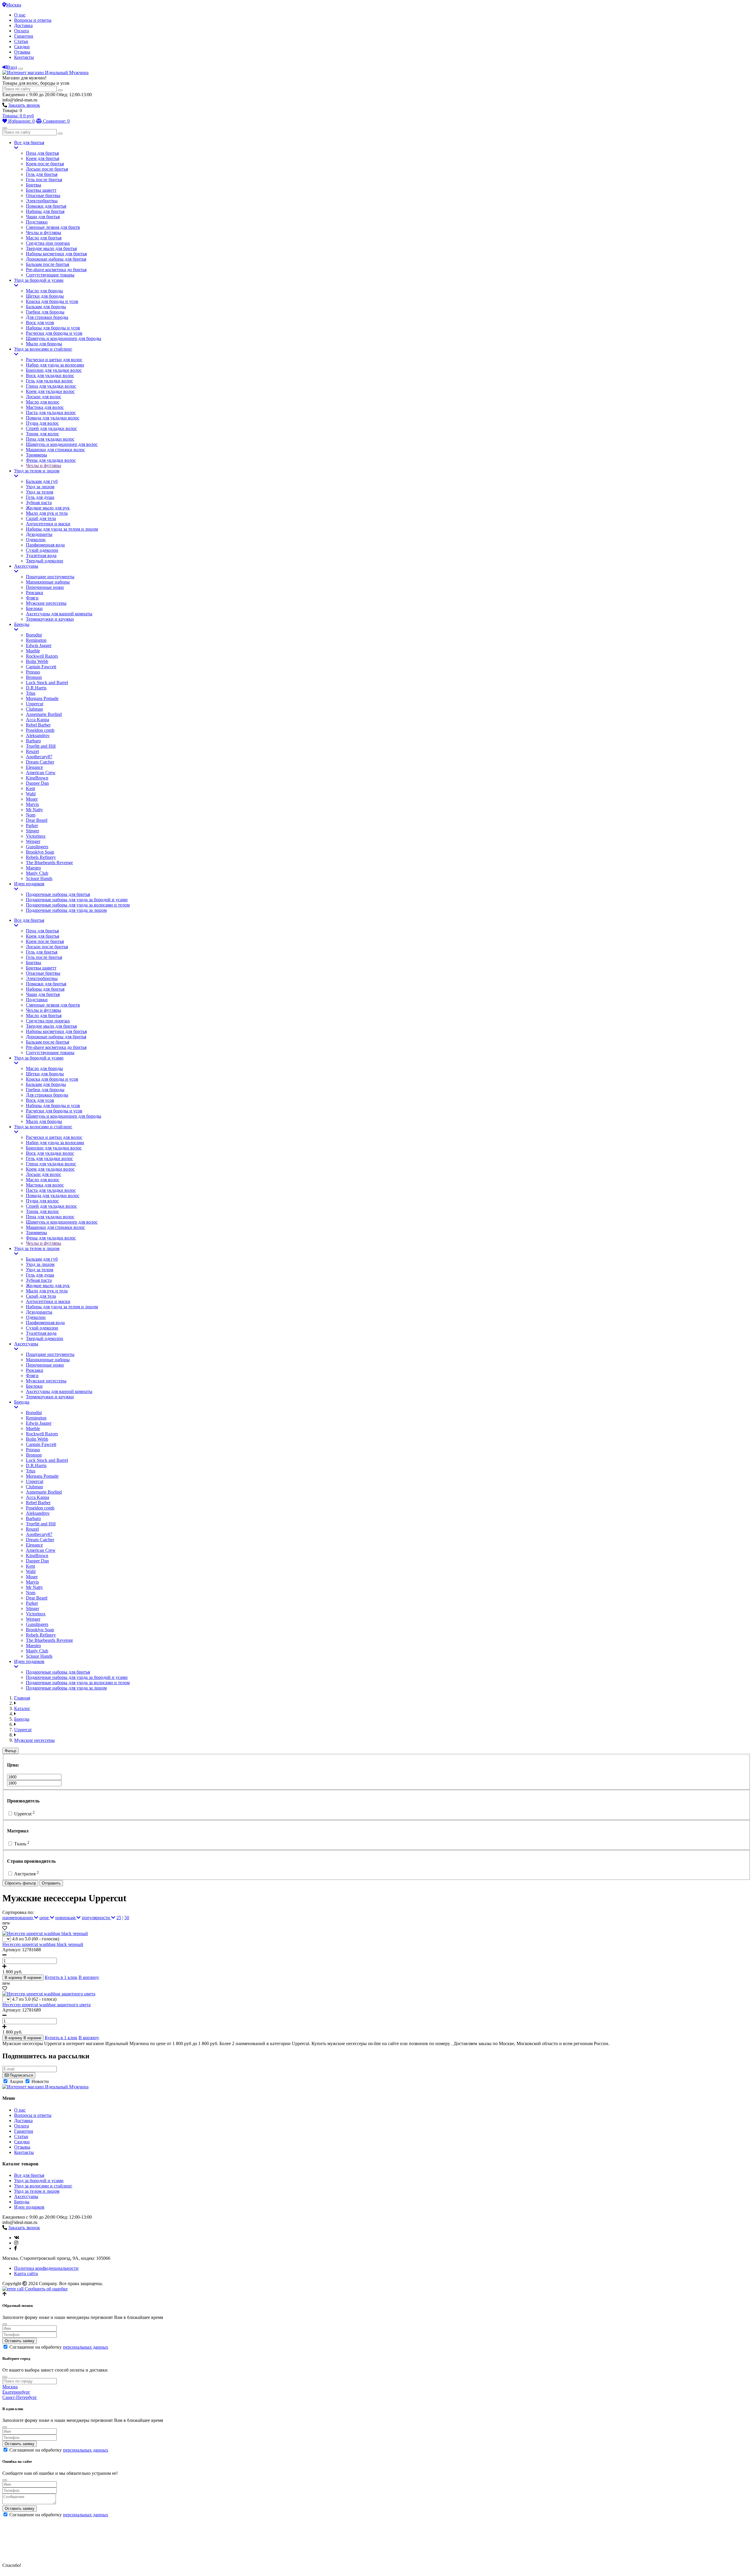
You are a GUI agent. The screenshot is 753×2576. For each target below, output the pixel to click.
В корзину (89, 1977)
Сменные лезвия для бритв (53, 227)
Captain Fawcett (41, 667)
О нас (20, 15)
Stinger (33, 831)
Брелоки (34, 608)
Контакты (24, 57)
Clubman (34, 709)
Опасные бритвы (43, 195)
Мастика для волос (45, 407)
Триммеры (36, 455)
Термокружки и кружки (50, 619)
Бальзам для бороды (46, 307)
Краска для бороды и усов (52, 301)
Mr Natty (34, 810)
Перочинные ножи (45, 587)
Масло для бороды (44, 291)
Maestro (33, 868)
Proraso (33, 672)
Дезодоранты (39, 534)
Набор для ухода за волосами (55, 365)
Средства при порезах (48, 243)
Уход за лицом (40, 487)
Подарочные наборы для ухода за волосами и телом (78, 905)
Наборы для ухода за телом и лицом (62, 529)
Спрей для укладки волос (51, 428)
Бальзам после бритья (48, 264)
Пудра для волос (42, 423)
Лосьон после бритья (47, 169)
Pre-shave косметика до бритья (56, 270)
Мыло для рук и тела (47, 513)
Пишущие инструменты (50, 577)
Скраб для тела (41, 518)
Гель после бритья (44, 180)
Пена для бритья (42, 153)
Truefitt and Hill (41, 746)
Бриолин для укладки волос (54, 370)
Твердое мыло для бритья (51, 248)
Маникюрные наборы (48, 582)
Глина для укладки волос (51, 386)
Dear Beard (37, 820)
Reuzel (32, 751)
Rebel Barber (38, 725)
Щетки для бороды (45, 296)
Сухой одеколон (42, 550)
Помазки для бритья (46, 206)
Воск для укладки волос (50, 375)
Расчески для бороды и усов (54, 333)
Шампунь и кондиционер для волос (62, 444)
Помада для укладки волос (53, 418)
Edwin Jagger (39, 645)
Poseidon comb (40, 730)
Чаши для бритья (43, 217)
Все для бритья (29, 143)
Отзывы (22, 52)
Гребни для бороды (45, 312)
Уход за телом (40, 492)
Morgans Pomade (42, 698)
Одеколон (36, 540)
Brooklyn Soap (40, 852)
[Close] (5, 2324)
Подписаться (21, 2075)
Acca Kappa (38, 720)
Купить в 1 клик (61, 1977)
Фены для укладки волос (51, 460)
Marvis (32, 804)
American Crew (41, 773)
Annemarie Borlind (44, 714)
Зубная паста (39, 503)
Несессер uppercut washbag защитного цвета (46, 2005)
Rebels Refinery (41, 857)
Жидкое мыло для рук (48, 508)
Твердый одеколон (45, 561)
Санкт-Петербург (20, 2397)
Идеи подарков (29, 884)
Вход (12, 67)
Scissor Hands (39, 878)
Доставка (23, 25)
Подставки (37, 222)
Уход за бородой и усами (39, 280)
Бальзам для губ (42, 481)
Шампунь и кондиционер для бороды (64, 338)
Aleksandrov (38, 735)
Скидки (22, 47)
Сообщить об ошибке (46, 2289)
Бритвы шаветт (41, 190)
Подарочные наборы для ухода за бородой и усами (77, 900)
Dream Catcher (40, 762)
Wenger (33, 841)
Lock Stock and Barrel (47, 683)
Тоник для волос (43, 434)
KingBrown (37, 778)
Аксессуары (26, 566)
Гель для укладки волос (49, 381)
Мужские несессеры (46, 603)
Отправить (51, 1883)
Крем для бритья (43, 158)
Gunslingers (37, 847)
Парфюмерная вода (45, 545)
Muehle (33, 651)
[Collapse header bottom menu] (5, 128)
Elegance (34, 767)
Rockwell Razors (42, 656)
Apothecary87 (39, 757)
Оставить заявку (20, 2341)
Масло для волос (43, 402)
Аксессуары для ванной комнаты (59, 614)
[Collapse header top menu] (21, 69)
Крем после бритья (45, 164)
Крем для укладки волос (50, 391)
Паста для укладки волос (51, 413)
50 (127, 1918)
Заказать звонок (24, 105)
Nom (31, 815)
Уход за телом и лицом (37, 471)
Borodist (34, 635)
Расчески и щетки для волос (54, 360)
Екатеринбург (16, 2392)
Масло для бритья (44, 238)
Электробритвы (42, 201)
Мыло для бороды (44, 344)
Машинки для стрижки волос (55, 450)
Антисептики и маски (48, 524)
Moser (32, 799)
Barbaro (33, 741)
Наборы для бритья (45, 211)
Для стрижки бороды (47, 317)
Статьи (21, 41)
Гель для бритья (42, 174)
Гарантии (24, 36)
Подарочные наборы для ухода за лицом (66, 910)
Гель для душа (40, 497)
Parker (32, 825)
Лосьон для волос (44, 397)
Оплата (21, 31)
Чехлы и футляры (44, 233)
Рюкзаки (35, 593)
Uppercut (35, 704)
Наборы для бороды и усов (53, 328)
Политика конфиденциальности (46, 2268)
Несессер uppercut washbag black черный (43, 1944)
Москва (14, 5)
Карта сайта (26, 2273)
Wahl (31, 794)
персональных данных (86, 2347)
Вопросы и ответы (33, 20)
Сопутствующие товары (50, 275)
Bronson (34, 677)
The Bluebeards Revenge (49, 863)
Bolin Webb (37, 661)
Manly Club (37, 873)
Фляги (32, 598)
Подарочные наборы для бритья (58, 894)
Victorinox (36, 836)
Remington (36, 640)
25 (119, 1918)
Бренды (22, 624)
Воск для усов (40, 323)
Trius (31, 693)
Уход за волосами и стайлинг (43, 349)
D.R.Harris (36, 688)
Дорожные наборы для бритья (56, 259)
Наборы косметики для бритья (56, 254)
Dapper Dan (37, 783)
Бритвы (34, 185)
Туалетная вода (41, 555)
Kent (30, 788)
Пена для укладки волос (50, 439)
